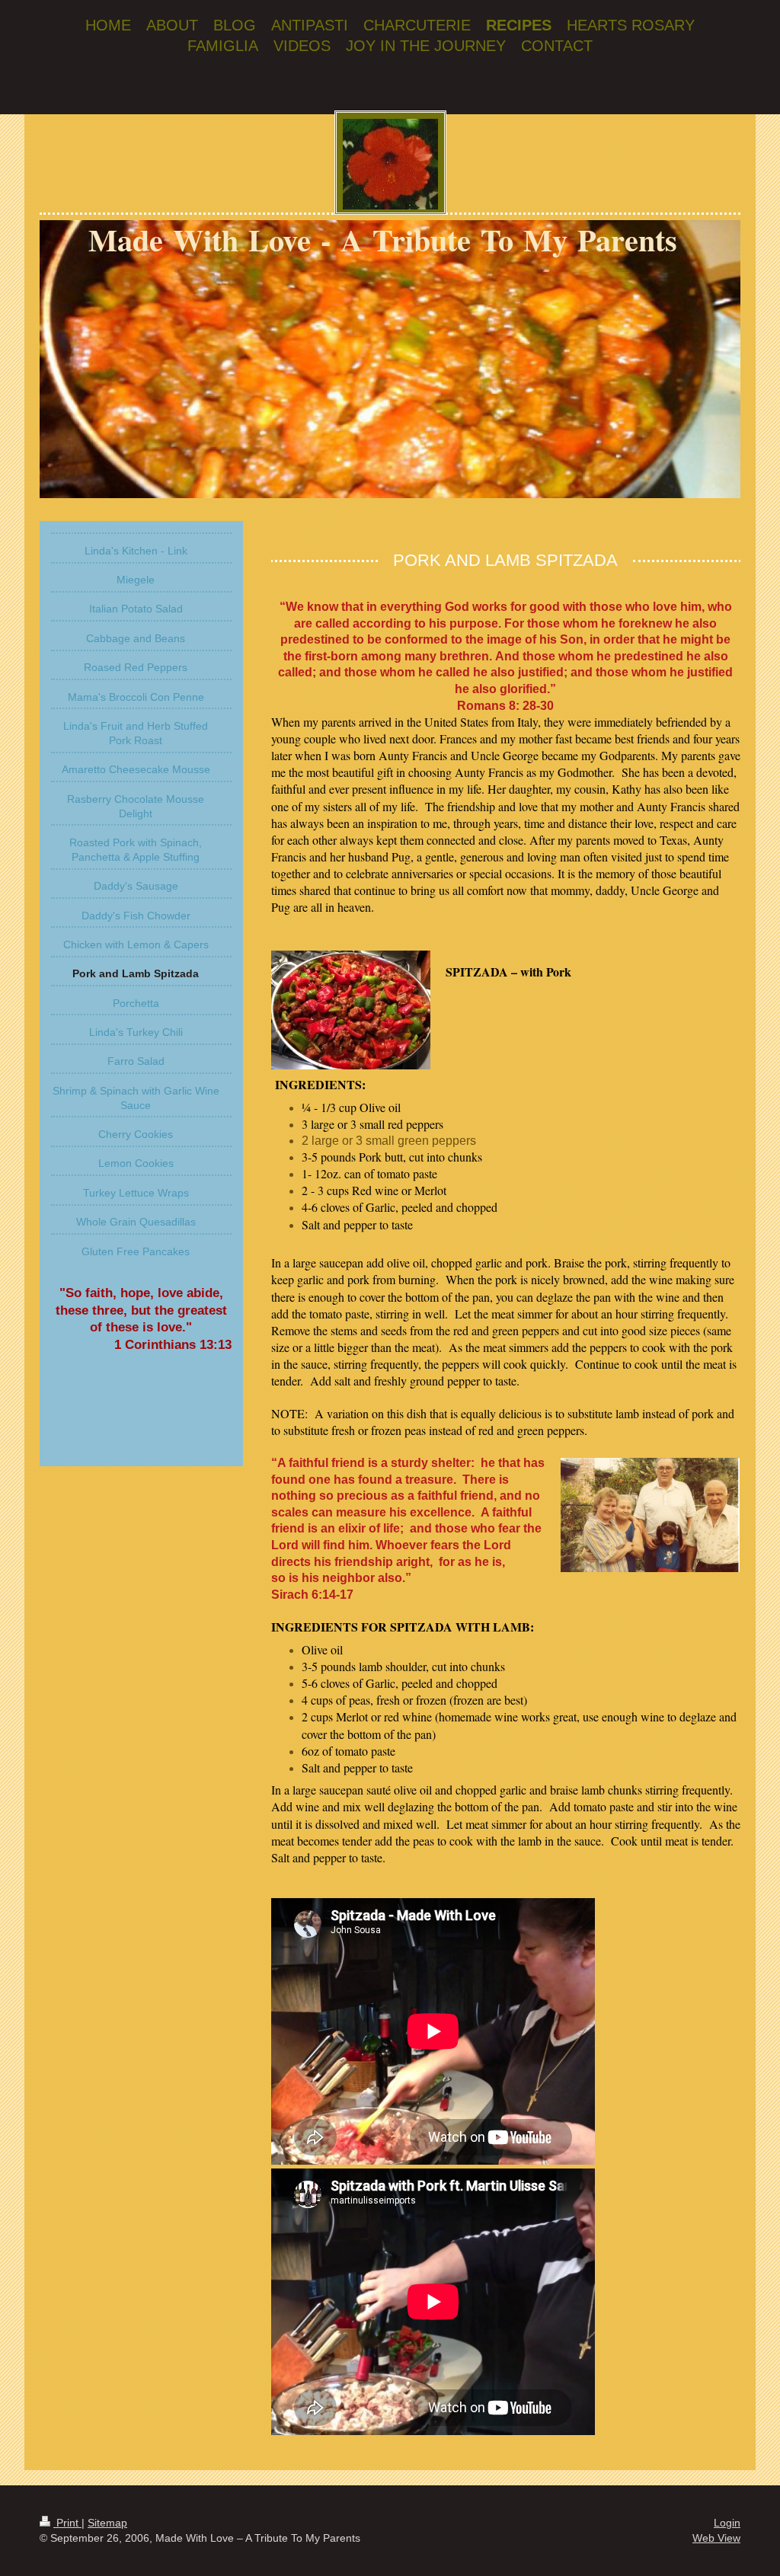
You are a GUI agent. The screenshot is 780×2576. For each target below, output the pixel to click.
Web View (716, 2538)
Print (67, 2523)
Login (727, 2523)
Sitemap (107, 2523)
